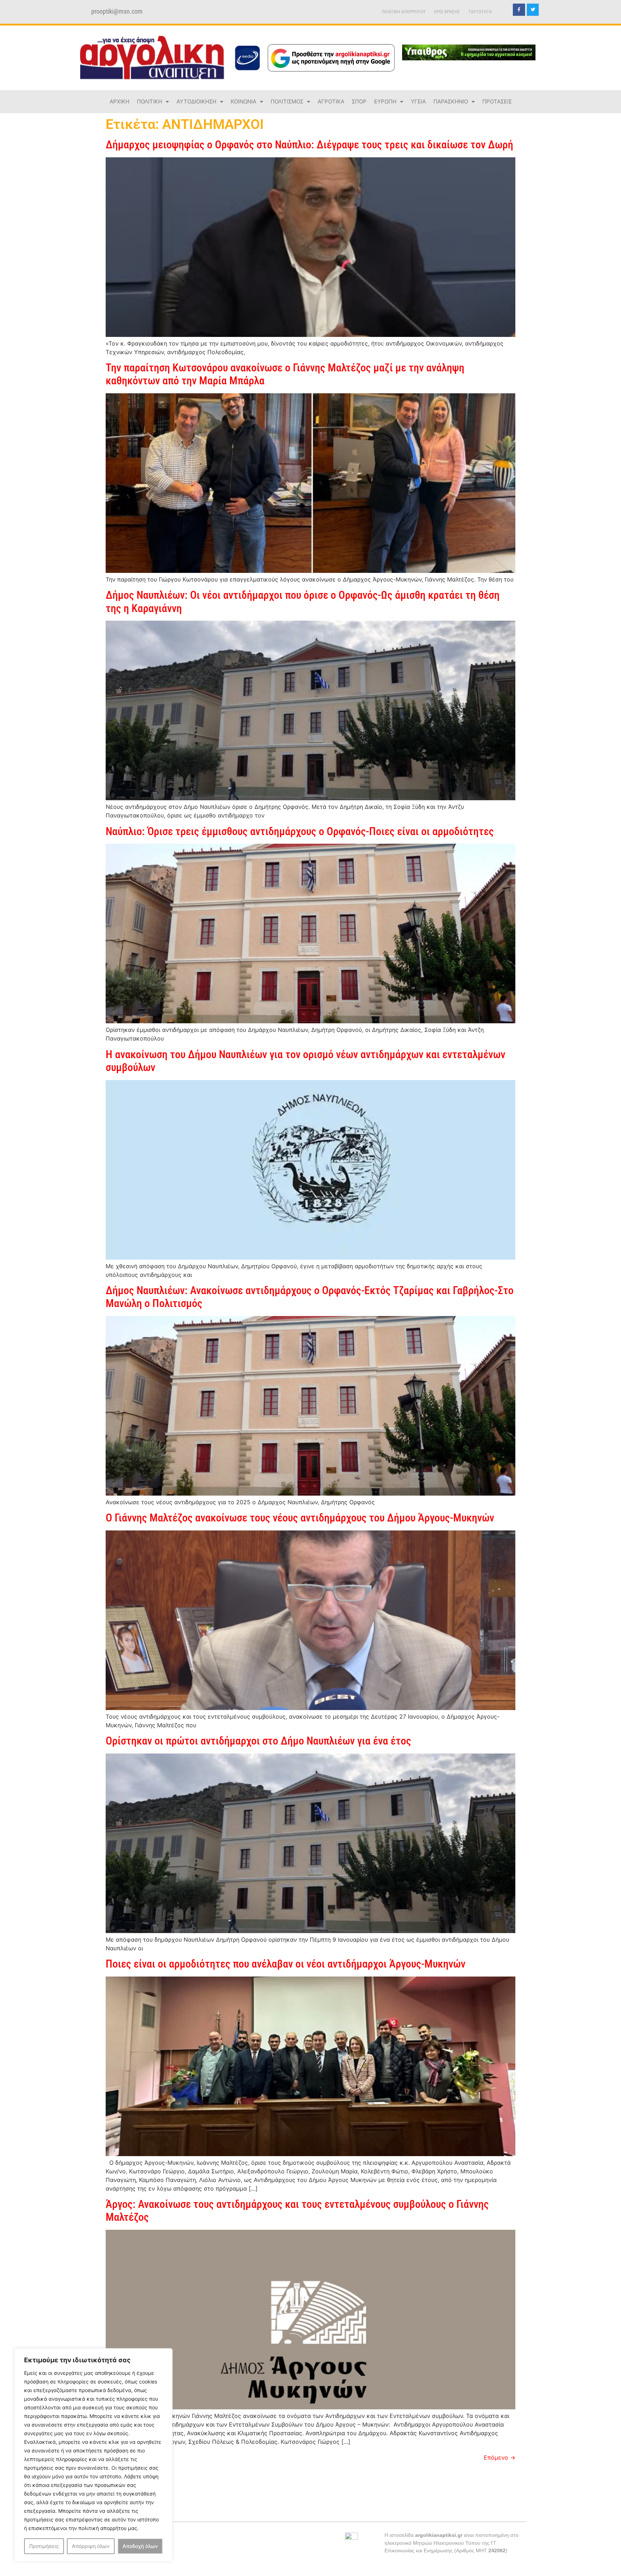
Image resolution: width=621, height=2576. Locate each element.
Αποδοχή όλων (140, 2546)
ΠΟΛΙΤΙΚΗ (149, 101)
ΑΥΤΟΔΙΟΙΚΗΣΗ (196, 101)
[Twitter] (533, 10)
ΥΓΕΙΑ (418, 101)
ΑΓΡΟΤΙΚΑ (331, 101)
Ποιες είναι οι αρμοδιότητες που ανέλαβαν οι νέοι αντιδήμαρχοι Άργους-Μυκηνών (286, 1964)
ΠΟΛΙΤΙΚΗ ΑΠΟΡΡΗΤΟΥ (404, 12)
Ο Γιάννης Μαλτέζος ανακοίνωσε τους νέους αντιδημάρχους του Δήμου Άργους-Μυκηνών (300, 1518)
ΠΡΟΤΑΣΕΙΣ (497, 101)
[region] (93, 2455)
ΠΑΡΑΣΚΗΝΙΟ (451, 101)
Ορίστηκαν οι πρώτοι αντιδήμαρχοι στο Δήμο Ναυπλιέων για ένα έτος (258, 1741)
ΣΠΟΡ (359, 101)
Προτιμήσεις (44, 2546)
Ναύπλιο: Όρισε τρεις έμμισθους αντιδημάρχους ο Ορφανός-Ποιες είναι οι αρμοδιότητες (300, 831)
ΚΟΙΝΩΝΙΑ (243, 101)
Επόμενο (500, 2457)
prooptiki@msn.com (117, 11)
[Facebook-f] (519, 10)
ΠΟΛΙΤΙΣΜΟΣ (287, 101)
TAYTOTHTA (480, 12)
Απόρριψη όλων (91, 2546)
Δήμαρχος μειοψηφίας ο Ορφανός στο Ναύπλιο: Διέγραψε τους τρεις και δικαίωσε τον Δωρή (309, 145)
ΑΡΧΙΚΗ (119, 101)
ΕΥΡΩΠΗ (385, 101)
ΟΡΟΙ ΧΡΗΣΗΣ (447, 12)
